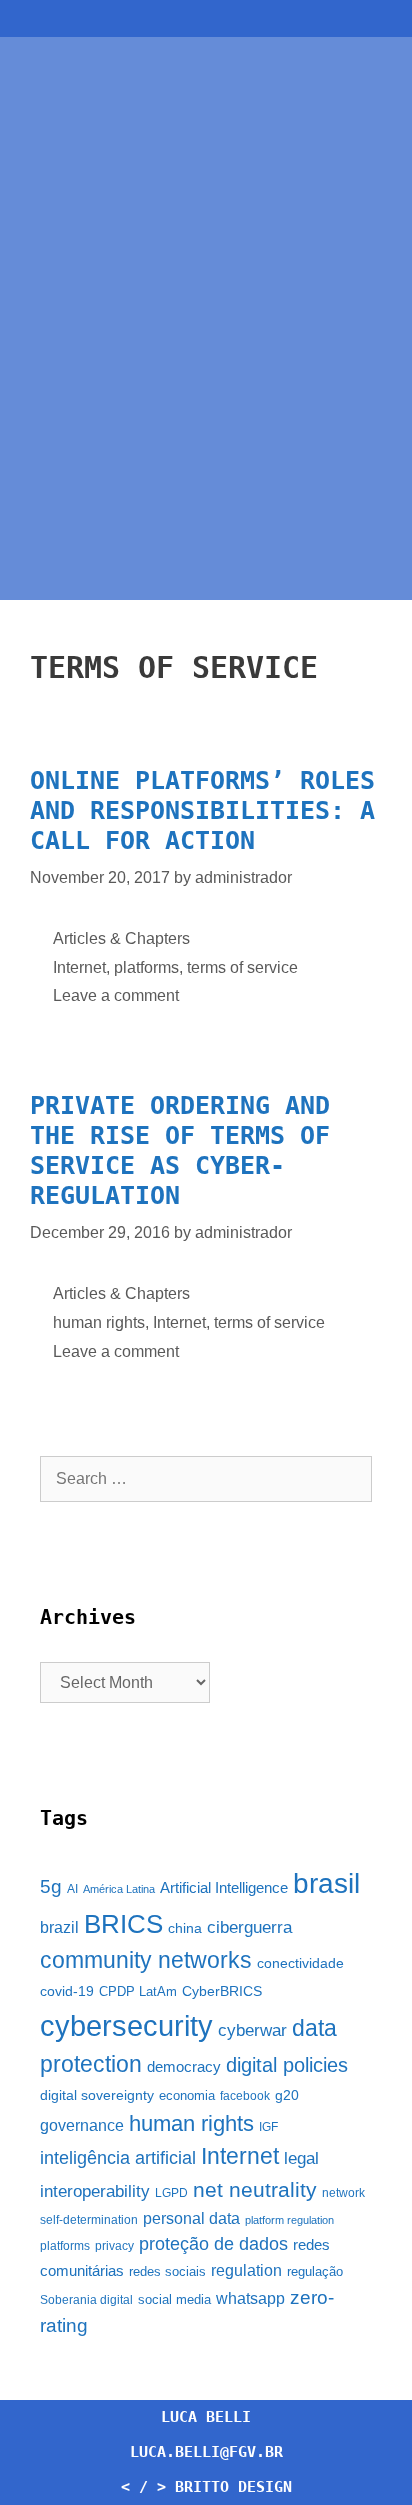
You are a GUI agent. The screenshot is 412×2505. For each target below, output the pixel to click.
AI (72, 1889)
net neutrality (255, 2189)
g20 (287, 2095)
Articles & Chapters (121, 938)
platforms (146, 967)
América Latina (119, 1889)
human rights (99, 1322)
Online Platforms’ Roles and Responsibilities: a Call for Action (202, 810)
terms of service (242, 967)
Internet (79, 967)
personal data (191, 2218)
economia (187, 2095)
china (185, 1928)
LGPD (171, 2193)
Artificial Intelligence (224, 1888)
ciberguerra (249, 1927)
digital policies (287, 2065)
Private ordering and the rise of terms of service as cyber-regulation (180, 1150)
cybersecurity (126, 2025)
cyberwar (252, 2030)
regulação (315, 2271)
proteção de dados (213, 2244)
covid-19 (67, 1991)
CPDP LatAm (138, 1991)
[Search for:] (206, 1478)
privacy (114, 2246)
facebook (245, 2096)
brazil (59, 1927)
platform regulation (289, 2220)
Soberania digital (86, 2300)
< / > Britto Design (206, 2487)
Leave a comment (116, 995)
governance (82, 2125)
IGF (268, 2127)
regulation (246, 2270)
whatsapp (250, 2298)
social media (174, 2299)
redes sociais (167, 2271)
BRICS (123, 1924)
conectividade (300, 1963)
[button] (206, 18)
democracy (184, 2067)
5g (51, 1886)
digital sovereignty (97, 2095)
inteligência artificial (118, 2158)
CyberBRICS (222, 1991)
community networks (146, 1960)
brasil (326, 1883)
